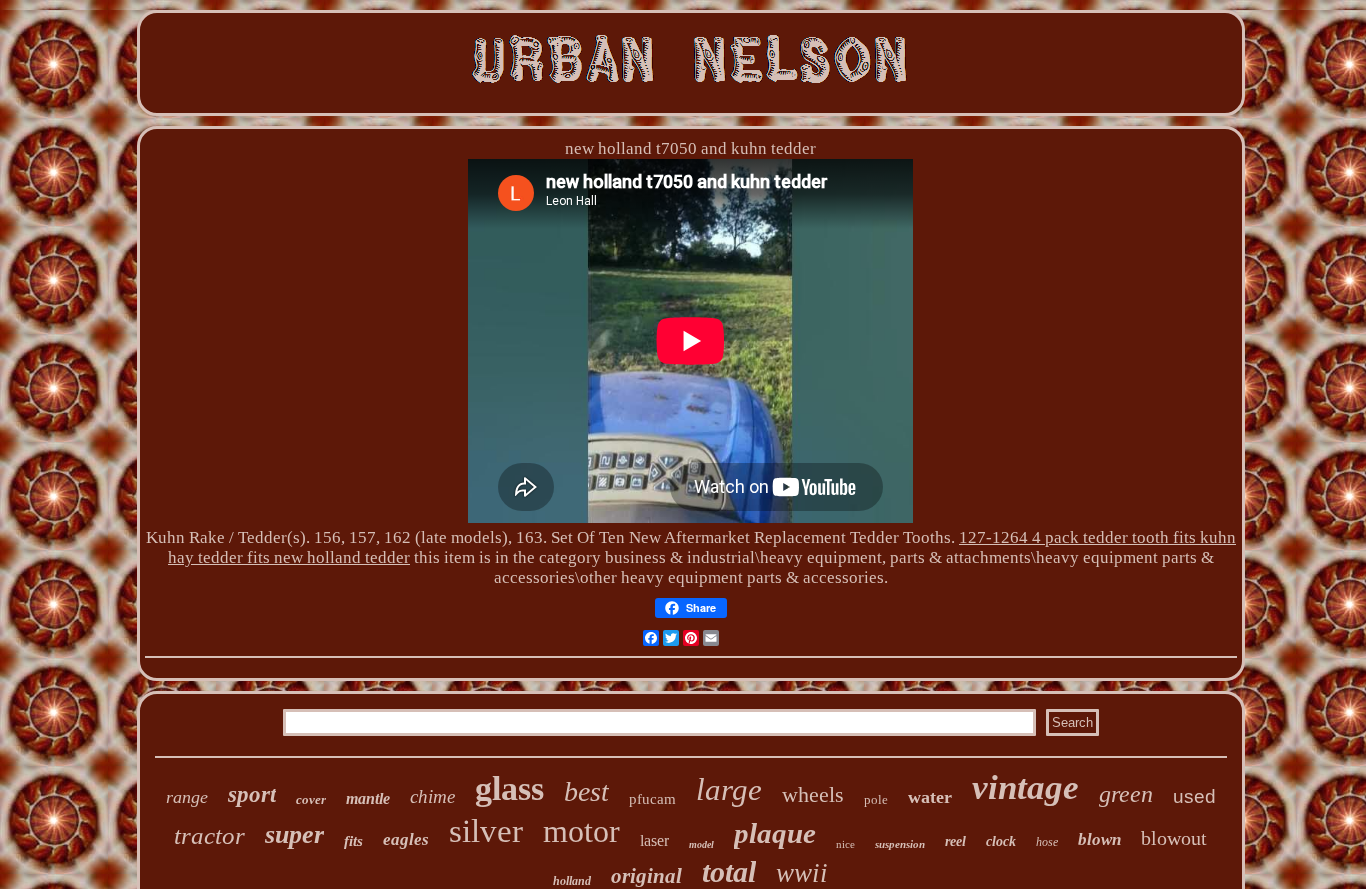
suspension (900, 844)
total (729, 871)
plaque (775, 833)
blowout (1174, 838)
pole (876, 799)
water (930, 797)
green (1126, 794)
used (1194, 796)
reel (955, 841)
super (294, 834)
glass (509, 788)
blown (1099, 839)
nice (845, 844)
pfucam (652, 799)
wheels (813, 794)
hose (1047, 842)
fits (353, 841)
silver (486, 831)
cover (311, 799)
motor (581, 831)
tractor (209, 835)
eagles (406, 839)
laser (654, 840)
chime (432, 796)
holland (572, 881)
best (586, 791)
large (729, 789)
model (701, 844)
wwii (802, 873)
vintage (1025, 787)
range (187, 797)
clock (1001, 841)
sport (252, 794)
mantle (368, 798)
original (646, 876)
